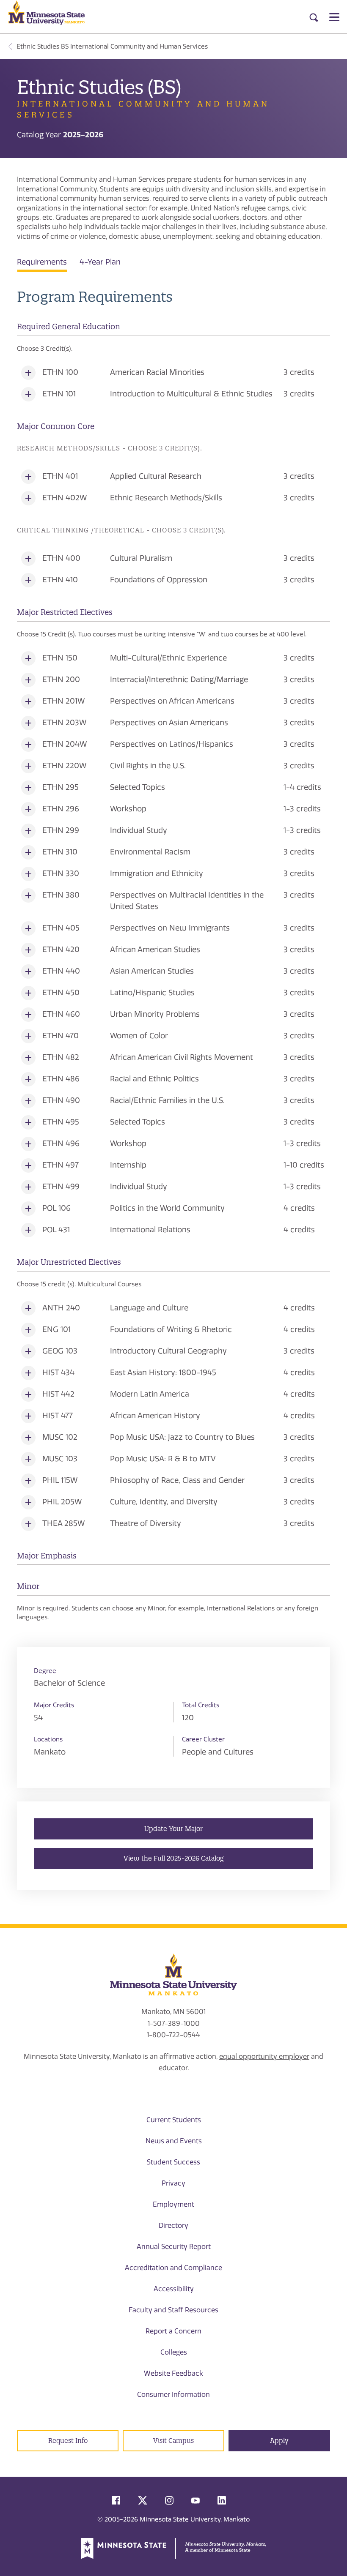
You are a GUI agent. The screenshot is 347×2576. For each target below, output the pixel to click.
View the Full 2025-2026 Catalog (173, 1858)
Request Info (68, 2441)
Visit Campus (173, 2441)
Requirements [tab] (42, 262)
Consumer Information (173, 2395)
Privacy (173, 2183)
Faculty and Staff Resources (173, 2310)
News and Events (174, 2141)
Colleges (174, 2352)
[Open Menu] (334, 17)
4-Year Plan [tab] (100, 262)
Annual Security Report (174, 2247)
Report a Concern (173, 2331)
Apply (279, 2441)
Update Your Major (173, 1829)
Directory (173, 2225)
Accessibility (174, 2289)
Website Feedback (173, 2373)
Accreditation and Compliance (173, 2268)
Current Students (174, 2120)
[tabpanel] (173, 955)
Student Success (173, 2162)
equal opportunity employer (264, 2056)
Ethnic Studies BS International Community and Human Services (112, 46)
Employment (173, 2204)
